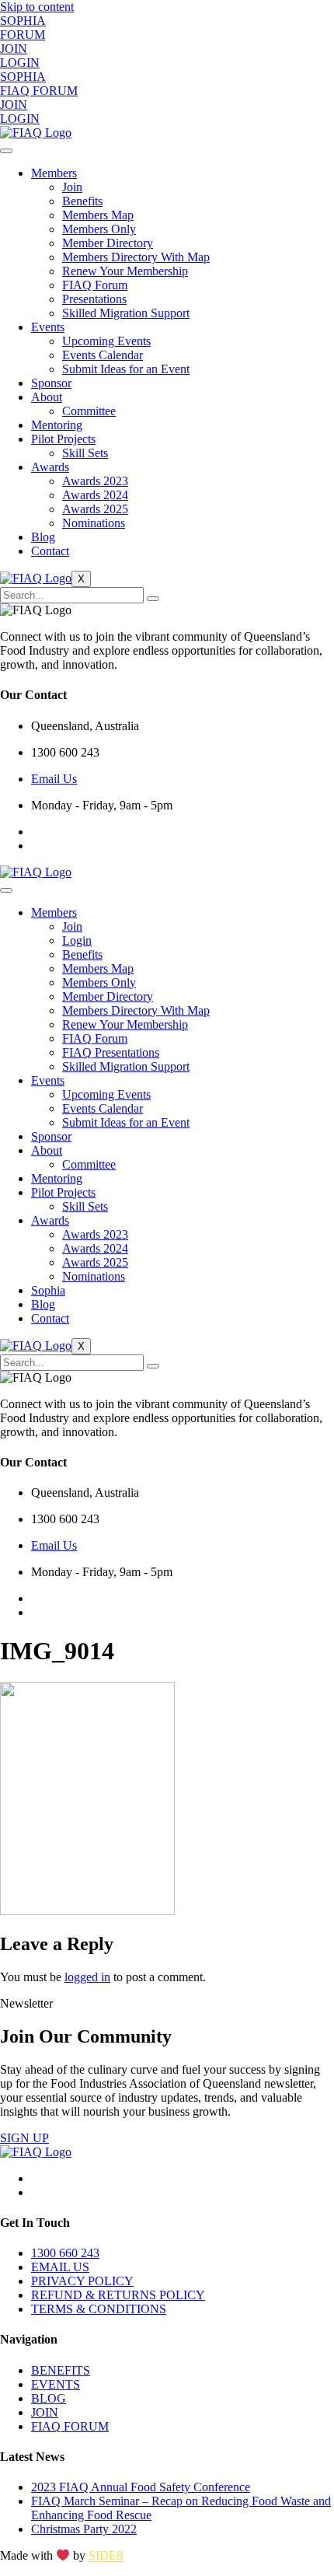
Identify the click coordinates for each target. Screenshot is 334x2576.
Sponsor (51, 383)
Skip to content (37, 7)
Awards (50, 467)
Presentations (94, 299)
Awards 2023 (95, 481)
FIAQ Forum (95, 285)
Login (77, 940)
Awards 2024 (95, 495)
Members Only (99, 229)
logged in (87, 1977)
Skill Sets (85, 453)
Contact (50, 551)
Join (72, 187)
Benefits (82, 201)
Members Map (98, 215)
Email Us (54, 779)
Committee (89, 411)
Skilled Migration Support (126, 313)
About (47, 397)
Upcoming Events (106, 341)
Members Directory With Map (136, 257)
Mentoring (57, 425)
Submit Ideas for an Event (126, 369)
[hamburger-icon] (6, 151)
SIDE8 (106, 2556)
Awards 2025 (95, 509)
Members (54, 173)
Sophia (48, 1290)
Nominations (94, 523)
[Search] (153, 599)
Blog (43, 537)
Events (48, 327)
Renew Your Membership (125, 271)
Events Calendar (103, 355)
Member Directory (108, 243)
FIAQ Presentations (111, 1052)
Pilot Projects (63, 439)
